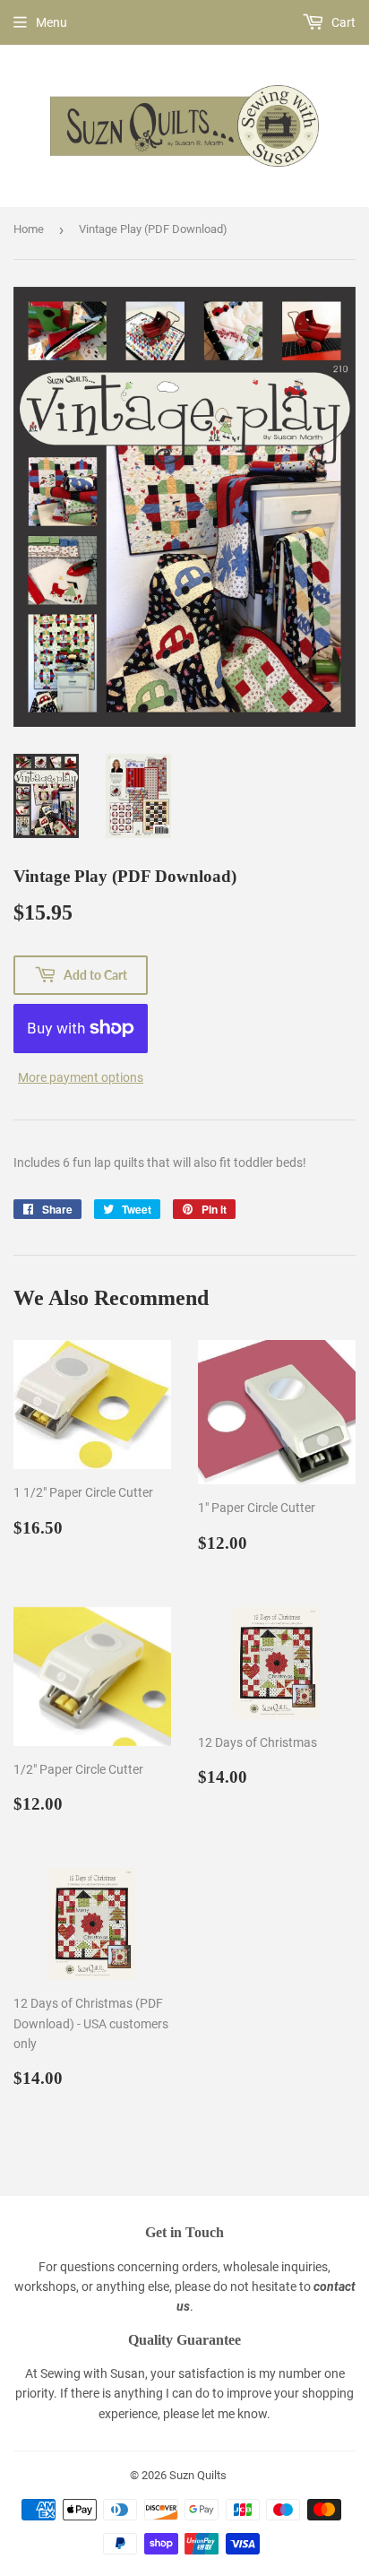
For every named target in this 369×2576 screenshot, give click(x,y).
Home (29, 229)
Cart (342, 22)
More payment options (81, 1077)
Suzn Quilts (198, 2475)
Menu (51, 22)
